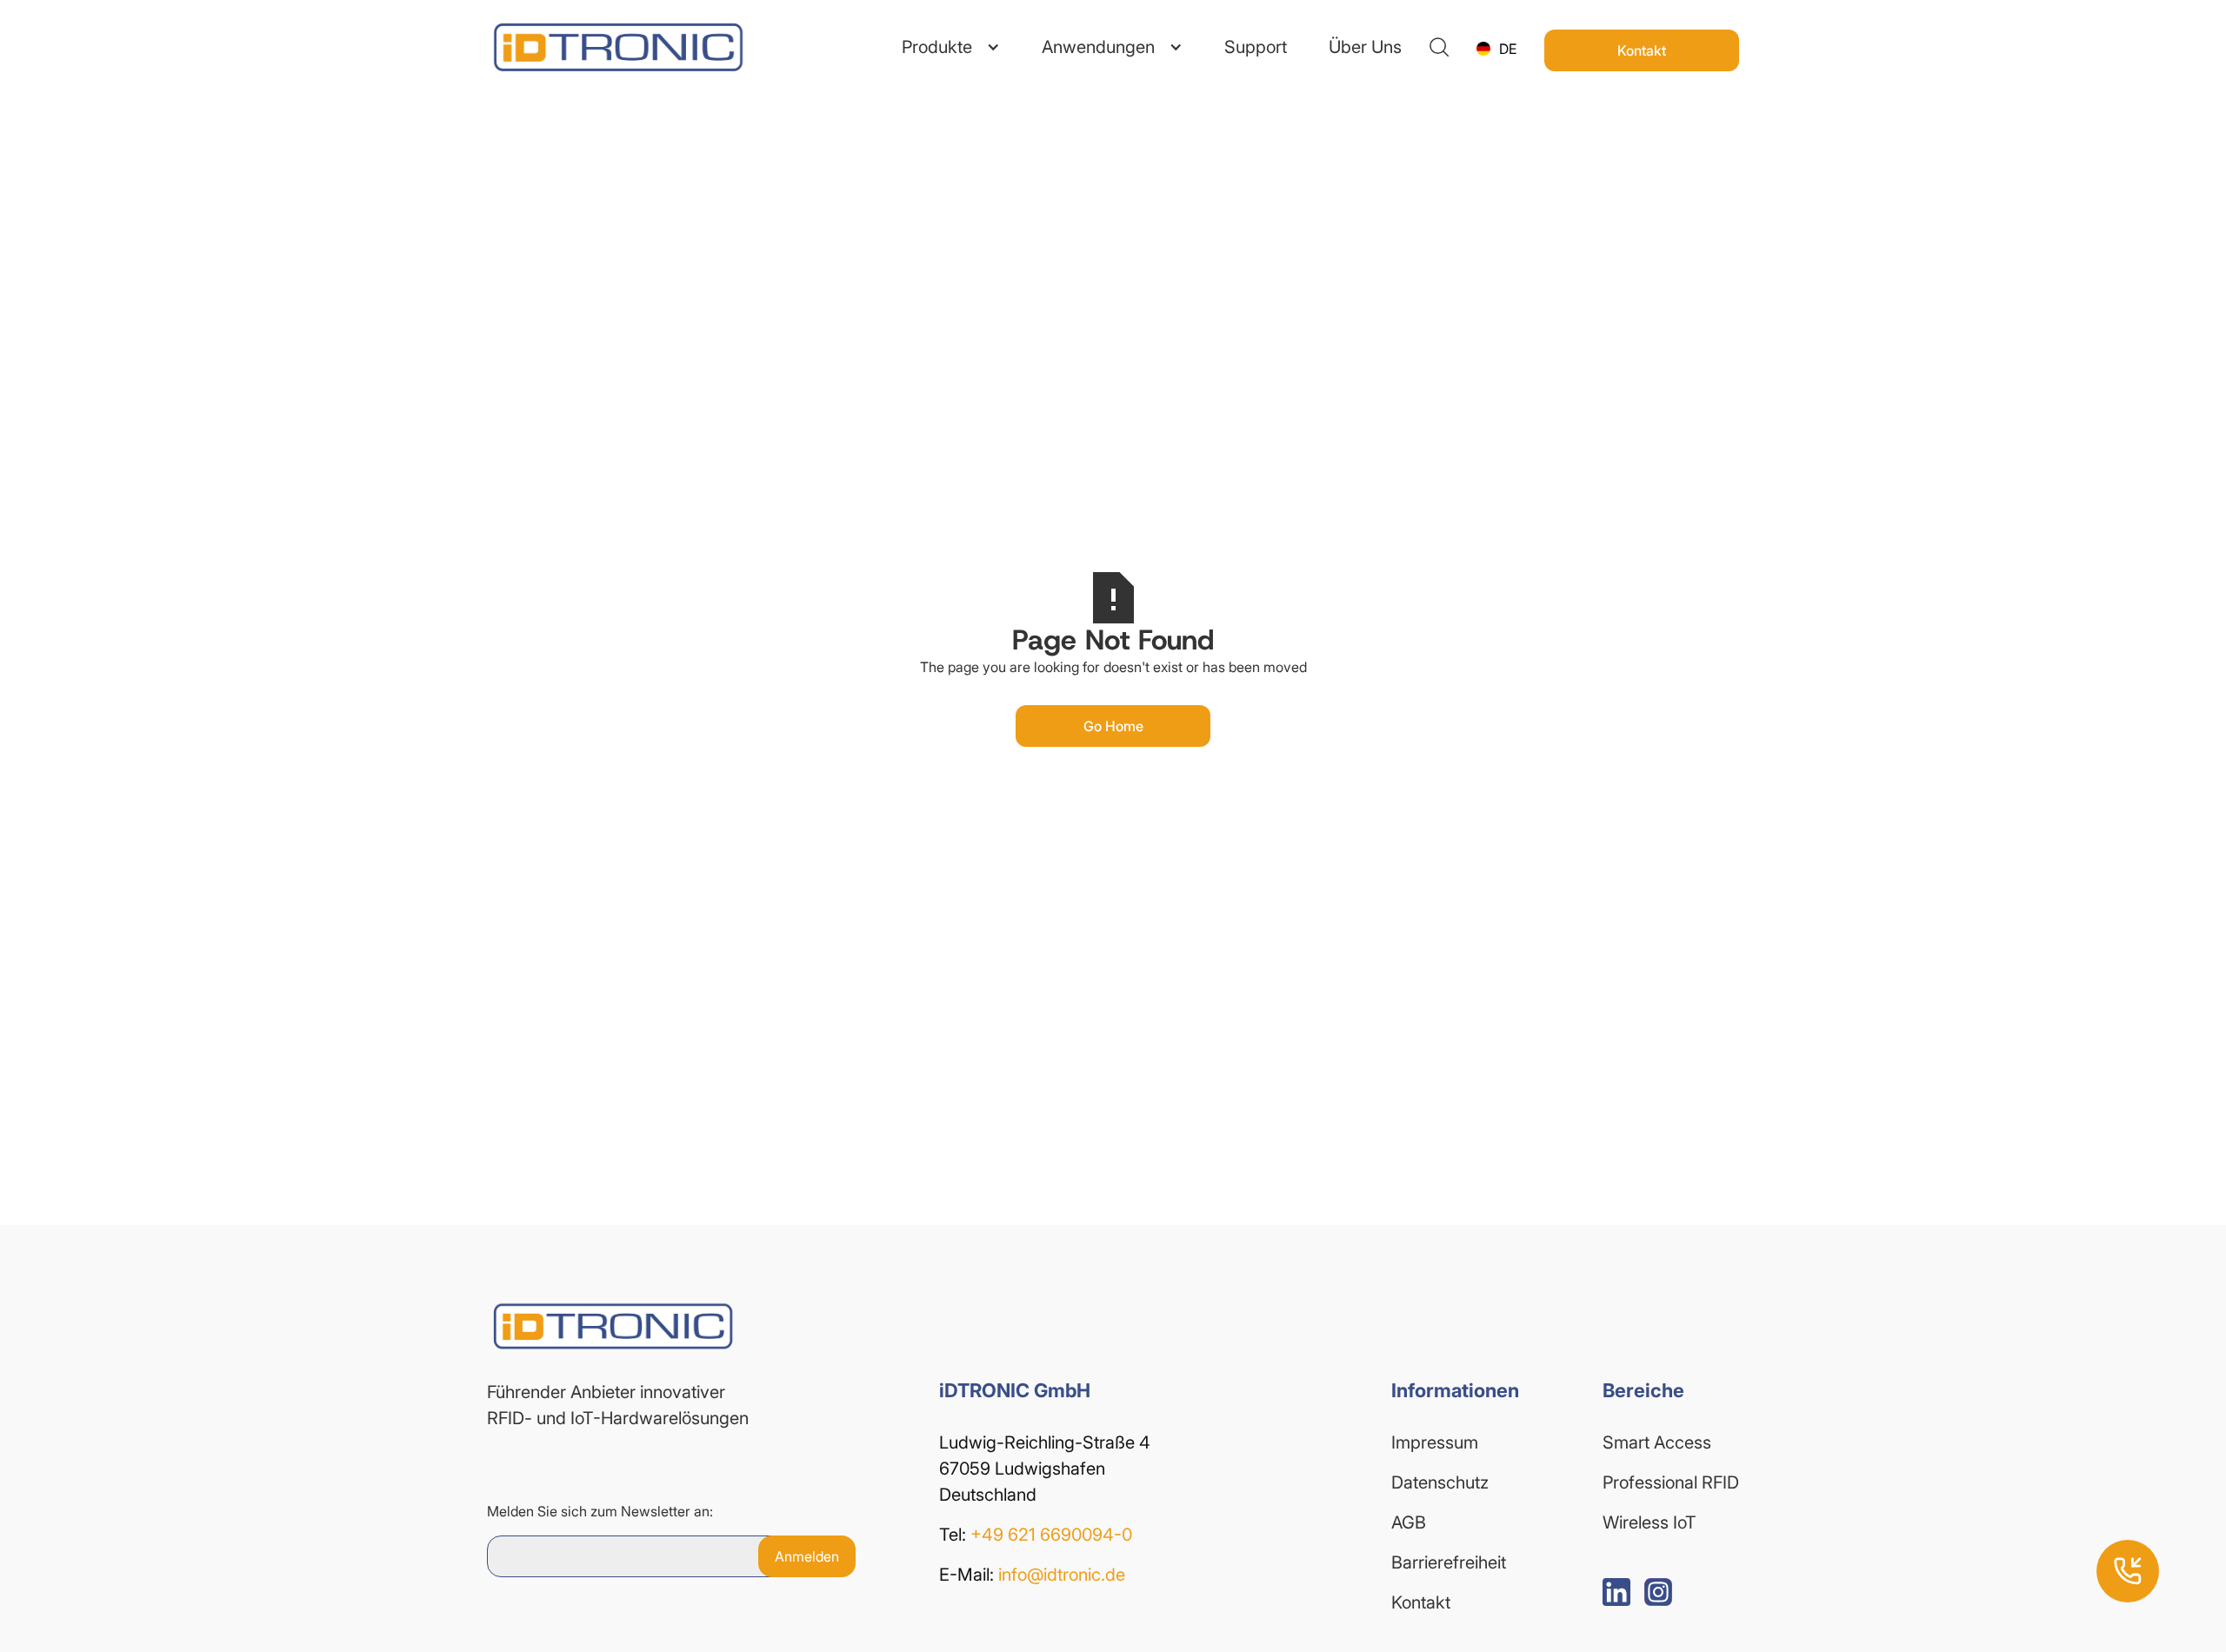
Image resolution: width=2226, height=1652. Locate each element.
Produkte (937, 47)
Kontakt (1421, 1602)
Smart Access (1657, 1442)
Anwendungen (1098, 47)
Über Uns (1365, 47)
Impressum (1435, 1442)
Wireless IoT (1650, 1522)
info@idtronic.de (1062, 1575)
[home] (591, 47)
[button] (951, 47)
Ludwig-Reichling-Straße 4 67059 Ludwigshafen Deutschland (1047, 1469)
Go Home (1113, 726)
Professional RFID (1671, 1482)
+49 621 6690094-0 (1051, 1535)
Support (1256, 47)
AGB (1409, 1522)
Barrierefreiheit (1449, 1562)
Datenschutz (1440, 1482)
